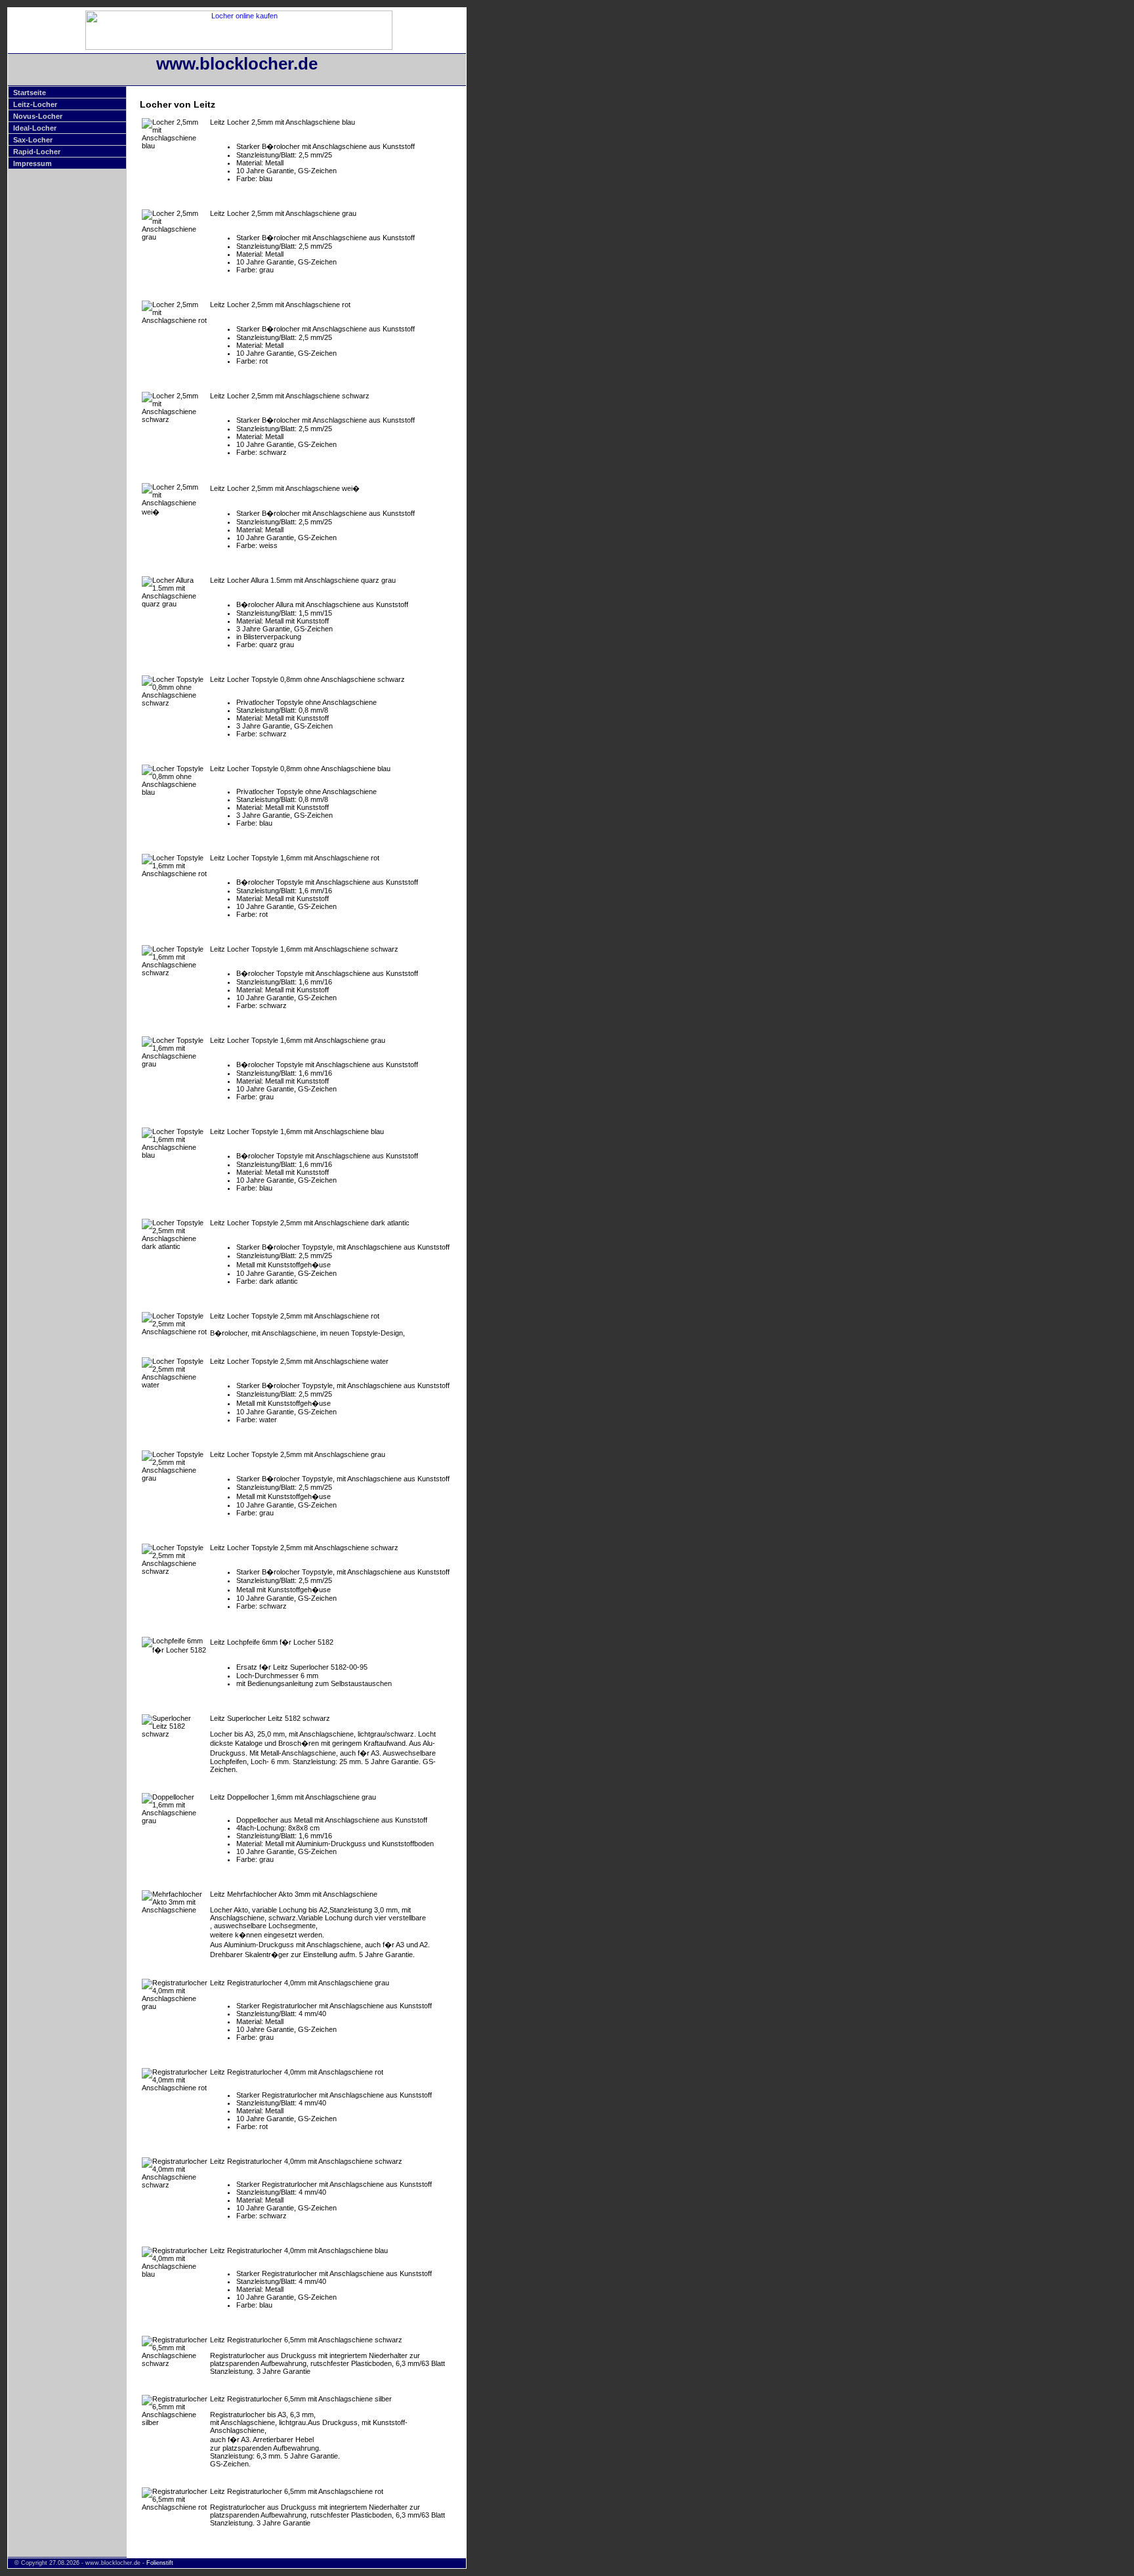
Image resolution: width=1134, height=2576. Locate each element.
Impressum (32, 163)
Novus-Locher (38, 116)
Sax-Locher (33, 140)
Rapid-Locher (37, 152)
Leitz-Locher (35, 104)
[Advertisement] (522, 204)
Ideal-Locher (35, 128)
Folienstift (160, 2563)
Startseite (30, 93)
